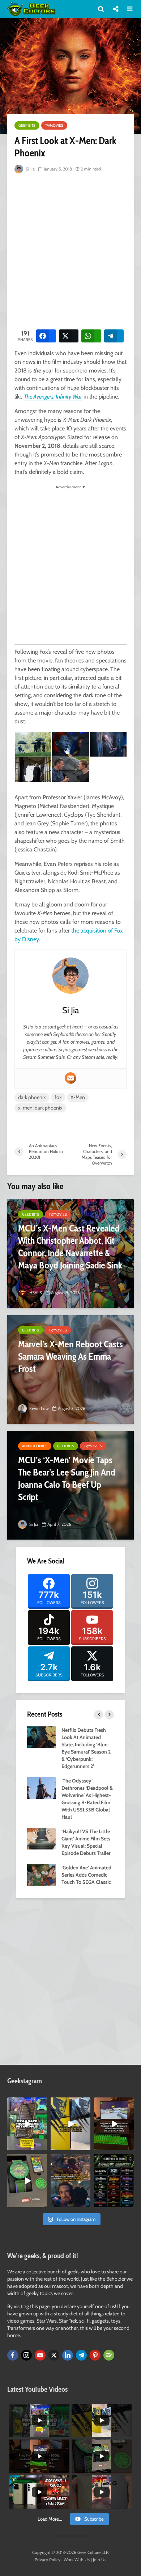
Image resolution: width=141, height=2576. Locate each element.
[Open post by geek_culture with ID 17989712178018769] (70, 2180)
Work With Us (77, 2560)
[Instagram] (26, 2355)
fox (58, 1097)
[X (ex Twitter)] (54, 2355)
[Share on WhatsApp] (91, 336)
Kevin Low (39, 1408)
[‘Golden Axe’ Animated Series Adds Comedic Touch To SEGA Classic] (42, 1874)
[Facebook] (13, 2355)
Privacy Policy (48, 2560)
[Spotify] (109, 2355)
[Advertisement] (70, 250)
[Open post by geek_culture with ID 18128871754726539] (70, 2124)
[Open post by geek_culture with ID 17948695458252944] (114, 2180)
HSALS (35, 1293)
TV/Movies (54, 125)
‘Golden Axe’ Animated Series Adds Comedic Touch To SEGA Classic (86, 1875)
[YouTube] (40, 2355)
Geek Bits (27, 125)
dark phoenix (32, 1097)
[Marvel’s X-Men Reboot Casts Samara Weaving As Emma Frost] (70, 1369)
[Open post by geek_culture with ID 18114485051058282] (27, 2180)
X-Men (78, 1097)
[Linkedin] (68, 2355)
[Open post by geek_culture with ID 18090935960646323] (114, 2124)
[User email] (70, 1078)
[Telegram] (81, 2355)
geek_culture (27, 2103)
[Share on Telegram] (114, 336)
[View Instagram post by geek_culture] (43, 2146)
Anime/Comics (35, 1446)
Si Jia (30, 169)
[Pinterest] (95, 2355)
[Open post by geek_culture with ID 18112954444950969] (27, 2124)
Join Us (100, 2560)
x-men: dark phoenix (40, 1108)
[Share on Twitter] (69, 336)
